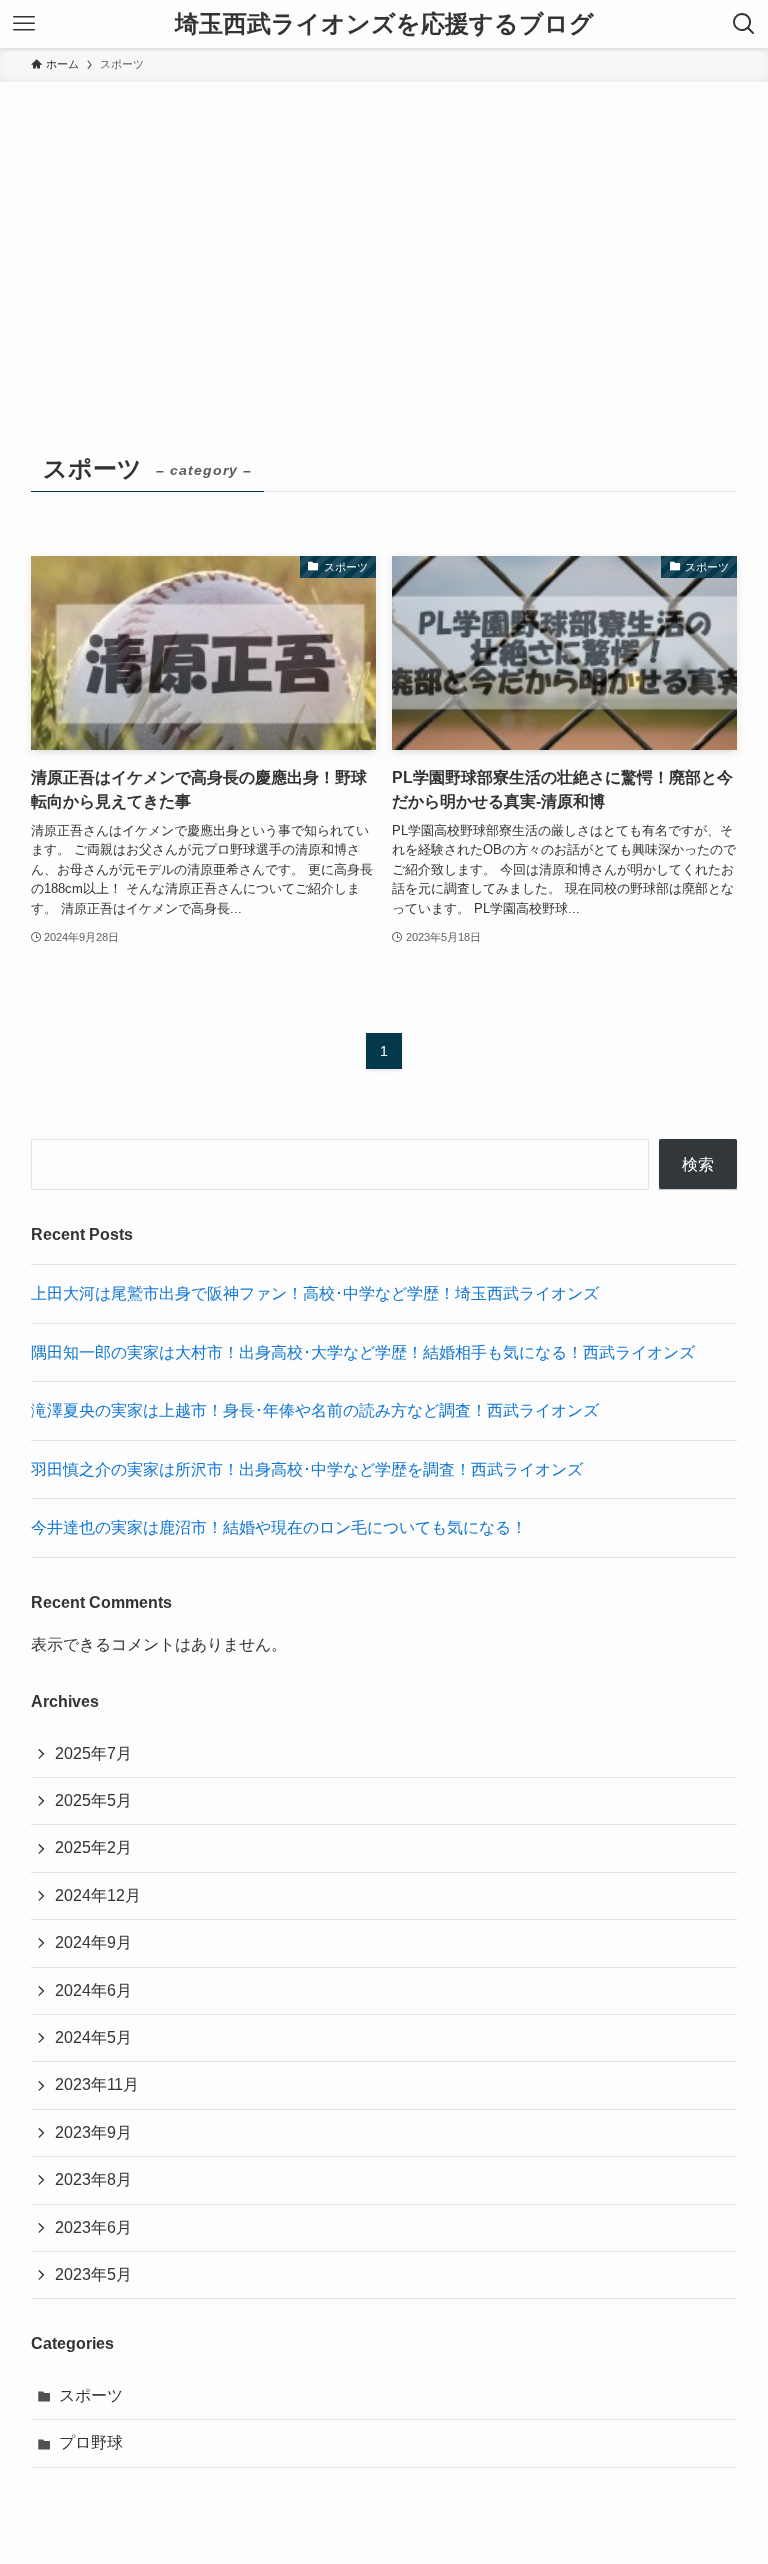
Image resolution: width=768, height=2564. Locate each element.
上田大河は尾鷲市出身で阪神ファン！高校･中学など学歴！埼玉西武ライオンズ (315, 1293)
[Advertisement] (384, 232)
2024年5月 (93, 2037)
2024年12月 (98, 1895)
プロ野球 (91, 2442)
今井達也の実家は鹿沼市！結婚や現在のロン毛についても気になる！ (279, 1527)
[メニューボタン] (24, 24)
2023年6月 (93, 2227)
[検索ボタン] (744, 24)
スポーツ (91, 2395)
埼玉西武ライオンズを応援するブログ (384, 24)
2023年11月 (97, 2084)
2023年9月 (93, 2132)
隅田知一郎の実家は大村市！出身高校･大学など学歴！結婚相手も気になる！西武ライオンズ (363, 1352)
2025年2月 (93, 1847)
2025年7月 (93, 1753)
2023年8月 (93, 2179)
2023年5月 (93, 2274)
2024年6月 (93, 1990)
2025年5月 (93, 1800)
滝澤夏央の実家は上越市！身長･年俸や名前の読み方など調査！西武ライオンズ (315, 1410)
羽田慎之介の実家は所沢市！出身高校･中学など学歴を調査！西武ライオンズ (307, 1469)
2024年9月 (93, 1942)
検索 (698, 1164)
